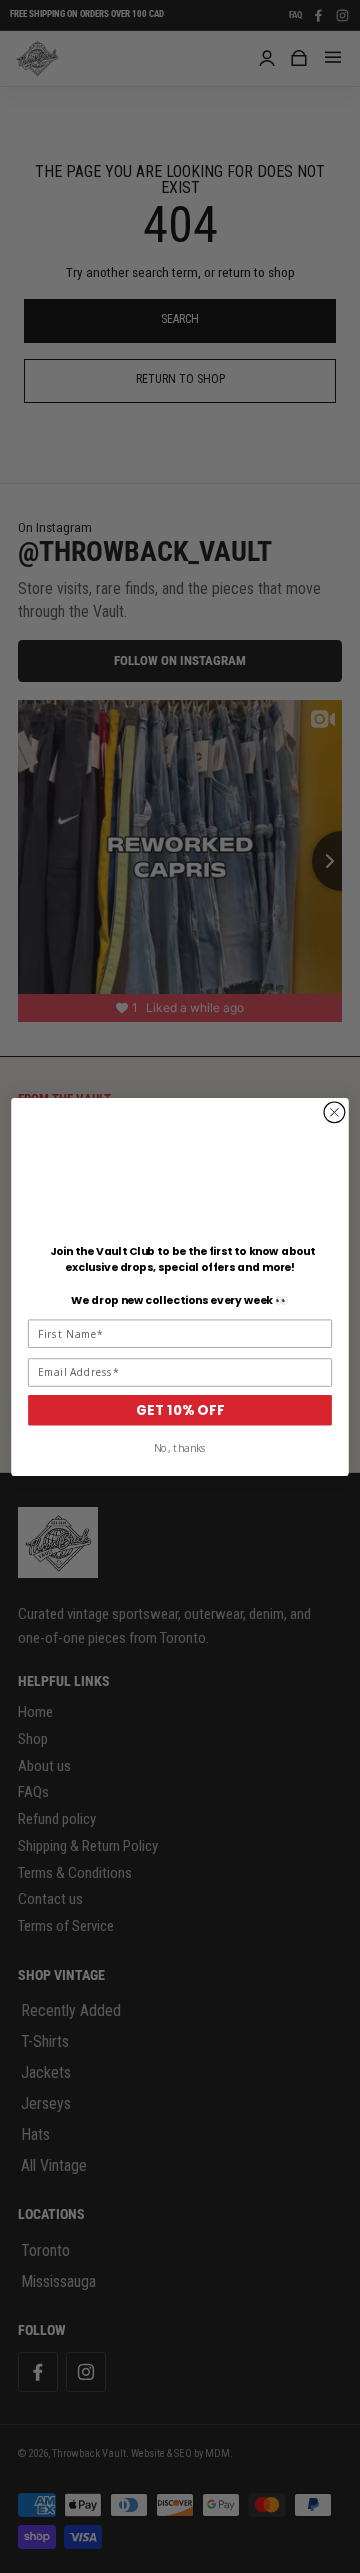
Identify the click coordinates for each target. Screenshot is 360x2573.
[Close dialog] (335, 1112)
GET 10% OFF (180, 1409)
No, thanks (180, 1448)
